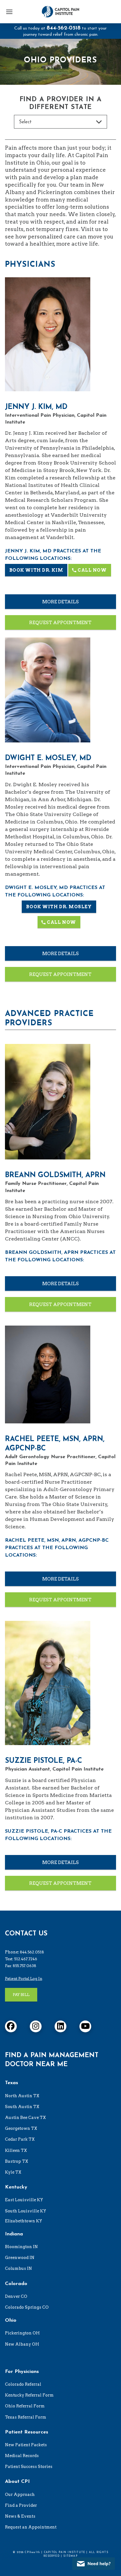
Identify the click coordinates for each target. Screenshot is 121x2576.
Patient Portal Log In (24, 1978)
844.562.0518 (32, 1952)
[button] (9, 12)
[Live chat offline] (94, 2564)
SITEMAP (70, 2556)
